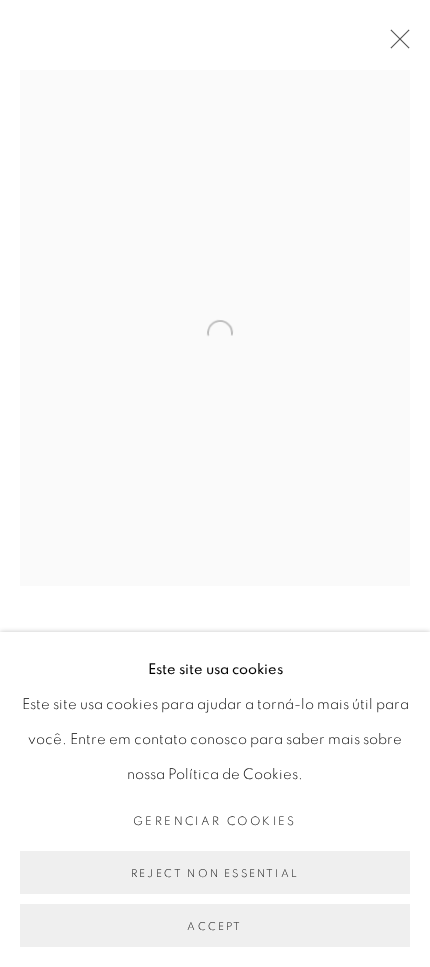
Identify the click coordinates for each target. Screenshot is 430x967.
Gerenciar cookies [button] (215, 821)
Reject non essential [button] (215, 873)
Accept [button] (214, 926)
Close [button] (395, 45)
